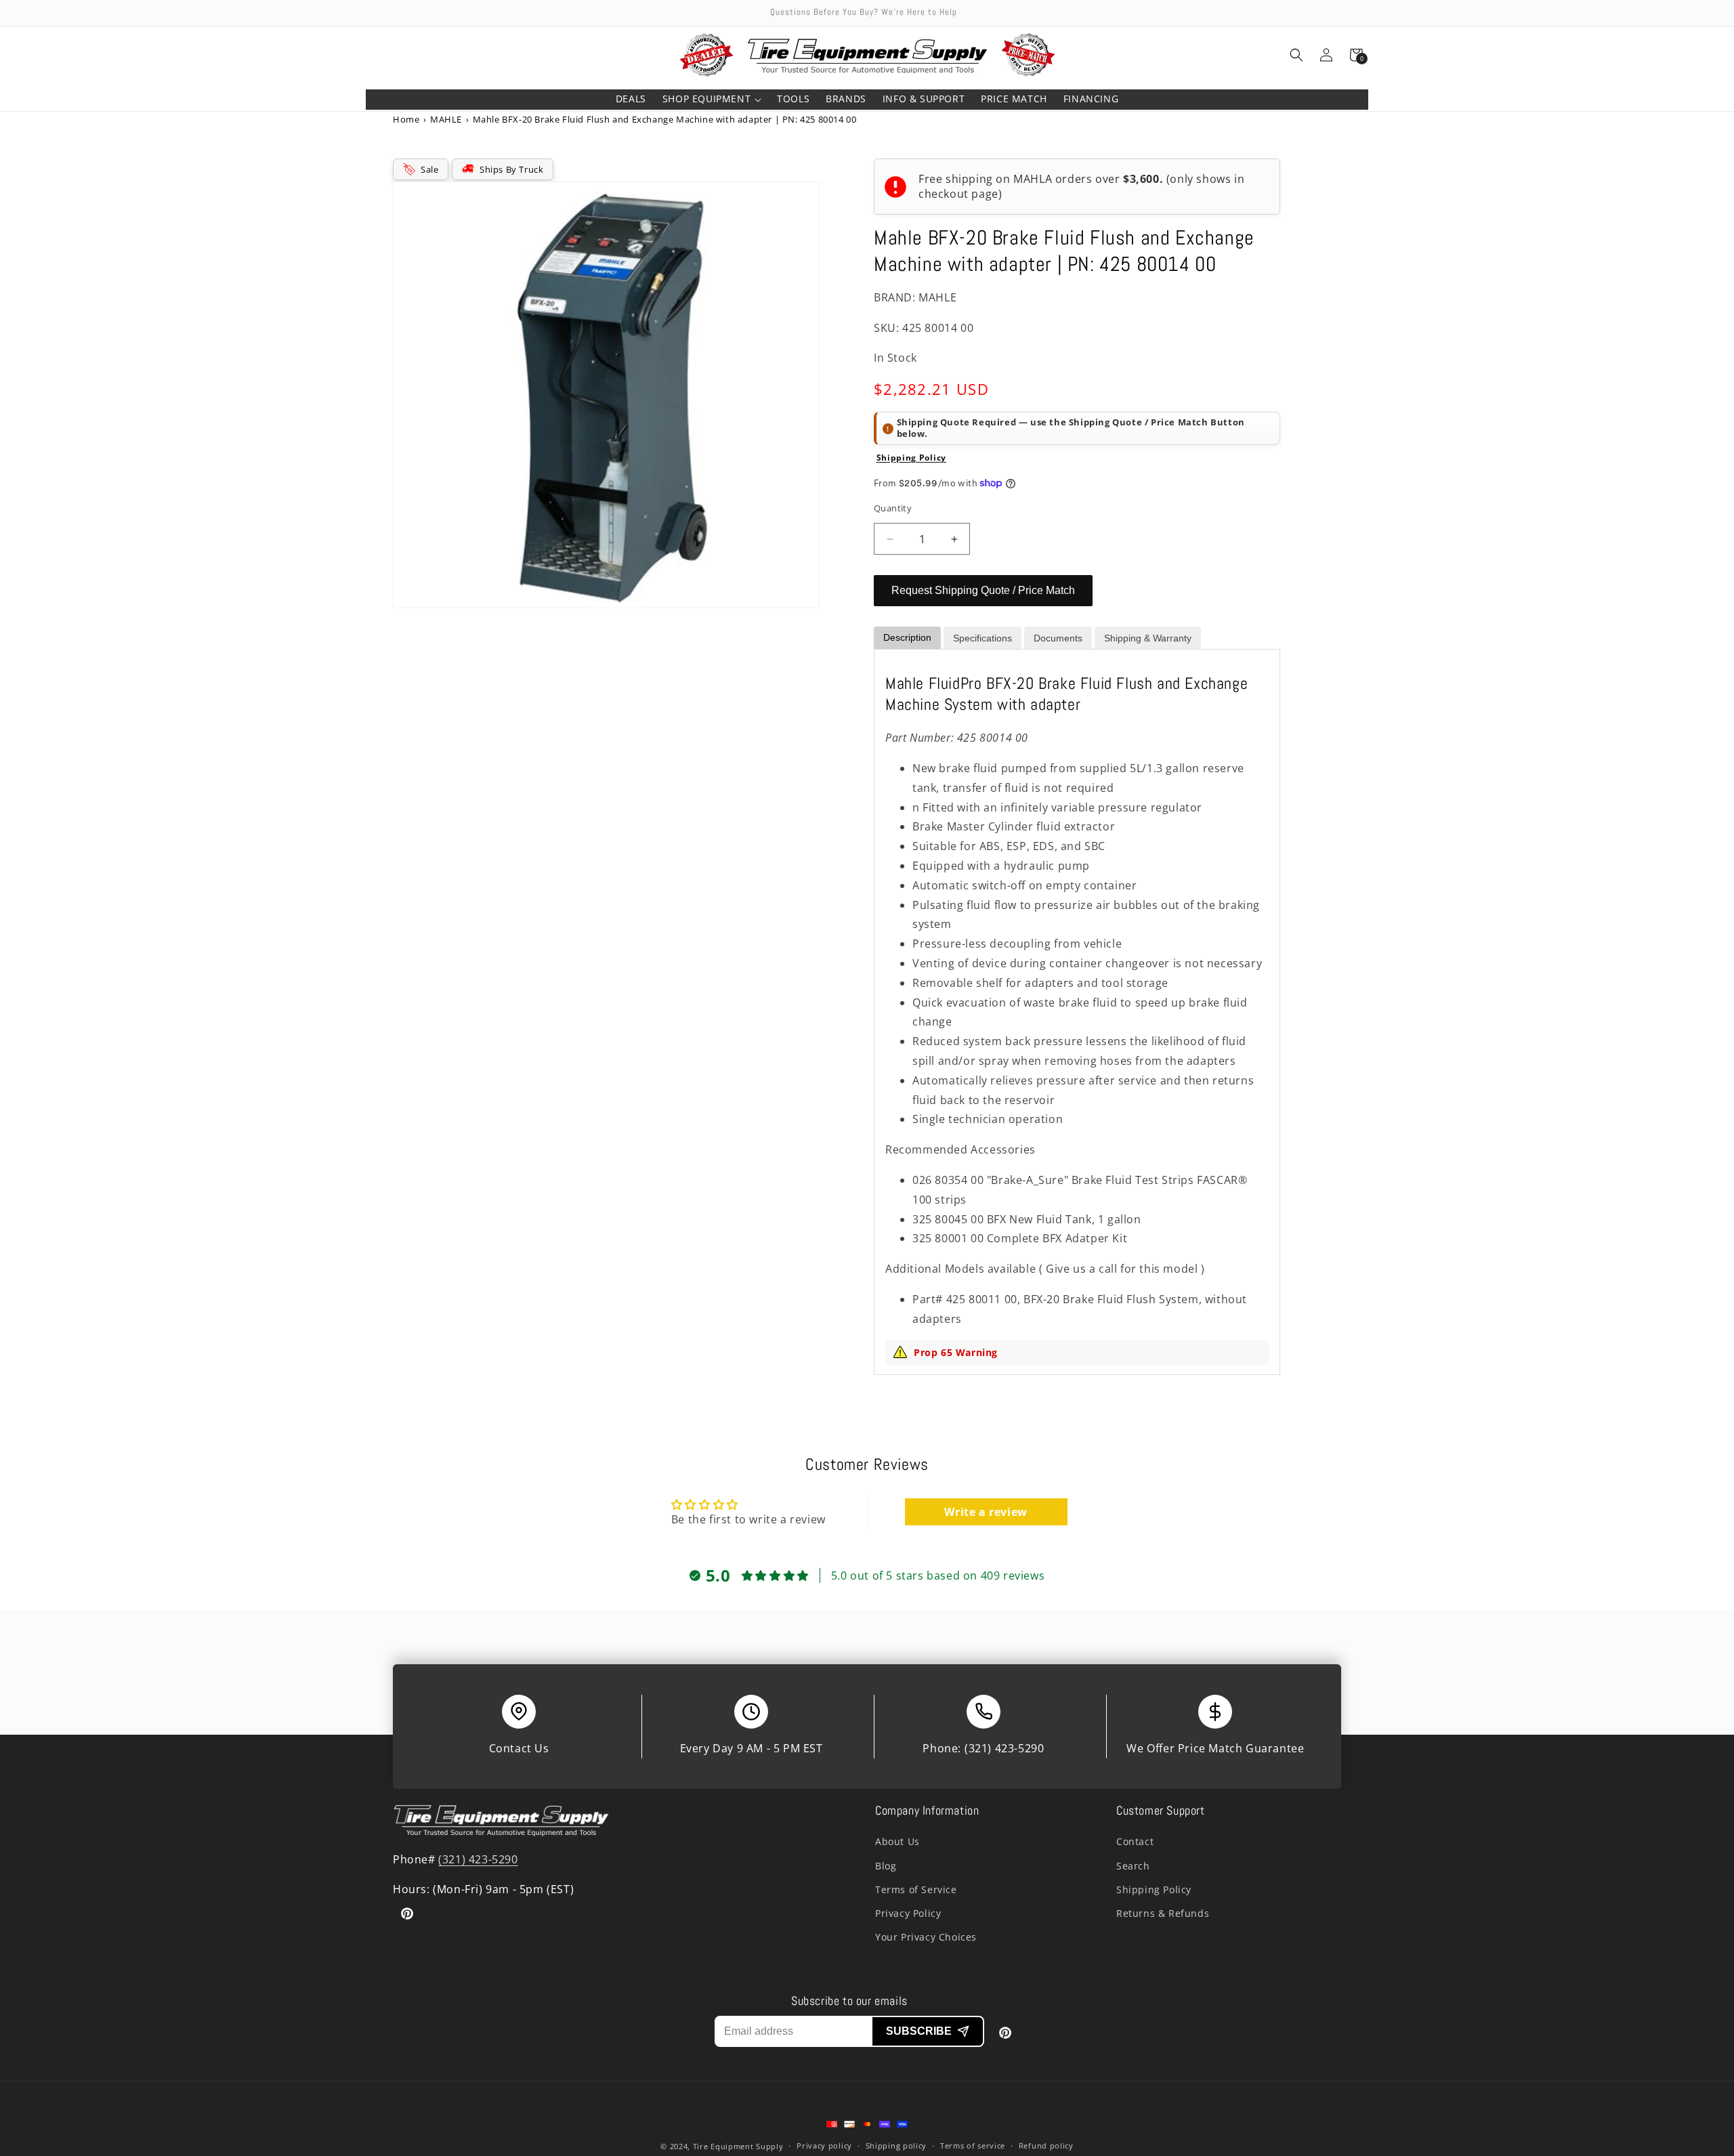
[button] (712, 100)
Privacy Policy (908, 1913)
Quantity (893, 508)
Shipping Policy (912, 458)
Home (406, 119)
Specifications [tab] (982, 638)
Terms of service (973, 2146)
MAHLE (446, 119)
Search (1133, 1866)
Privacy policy (824, 2146)
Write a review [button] (986, 1512)
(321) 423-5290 (1004, 1748)
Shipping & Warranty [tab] (1148, 638)
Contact (1135, 1841)
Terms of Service (916, 1889)
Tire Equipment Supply (738, 2146)
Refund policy (1046, 2146)
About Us (897, 1841)
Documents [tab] (1058, 638)
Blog (886, 1866)
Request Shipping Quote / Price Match (983, 590)
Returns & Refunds (1163, 1913)
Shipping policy (896, 2146)
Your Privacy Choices (926, 1937)
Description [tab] (907, 637)
